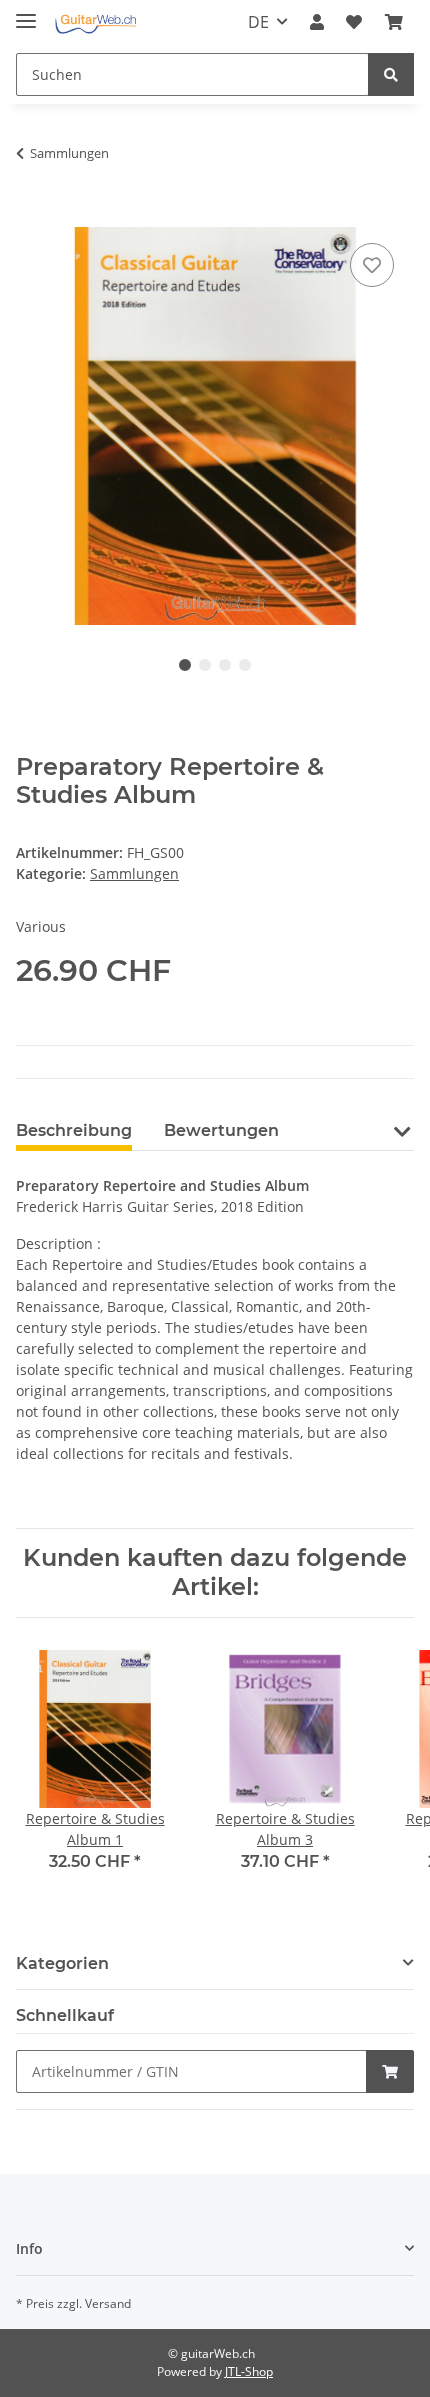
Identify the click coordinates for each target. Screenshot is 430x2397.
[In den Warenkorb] (32, 216)
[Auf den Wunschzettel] (372, 265)
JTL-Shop (249, 2371)
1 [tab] (185, 665)
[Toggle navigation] (26, 12)
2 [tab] (205, 665)
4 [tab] (245, 665)
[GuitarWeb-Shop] (95, 22)
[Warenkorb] (394, 22)
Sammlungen (134, 873)
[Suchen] (391, 74)
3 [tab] (225, 665)
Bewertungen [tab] (221, 1130)
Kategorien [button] (62, 1963)
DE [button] (258, 22)
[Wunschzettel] (354, 22)
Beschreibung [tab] (74, 1130)
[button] (317, 22)
